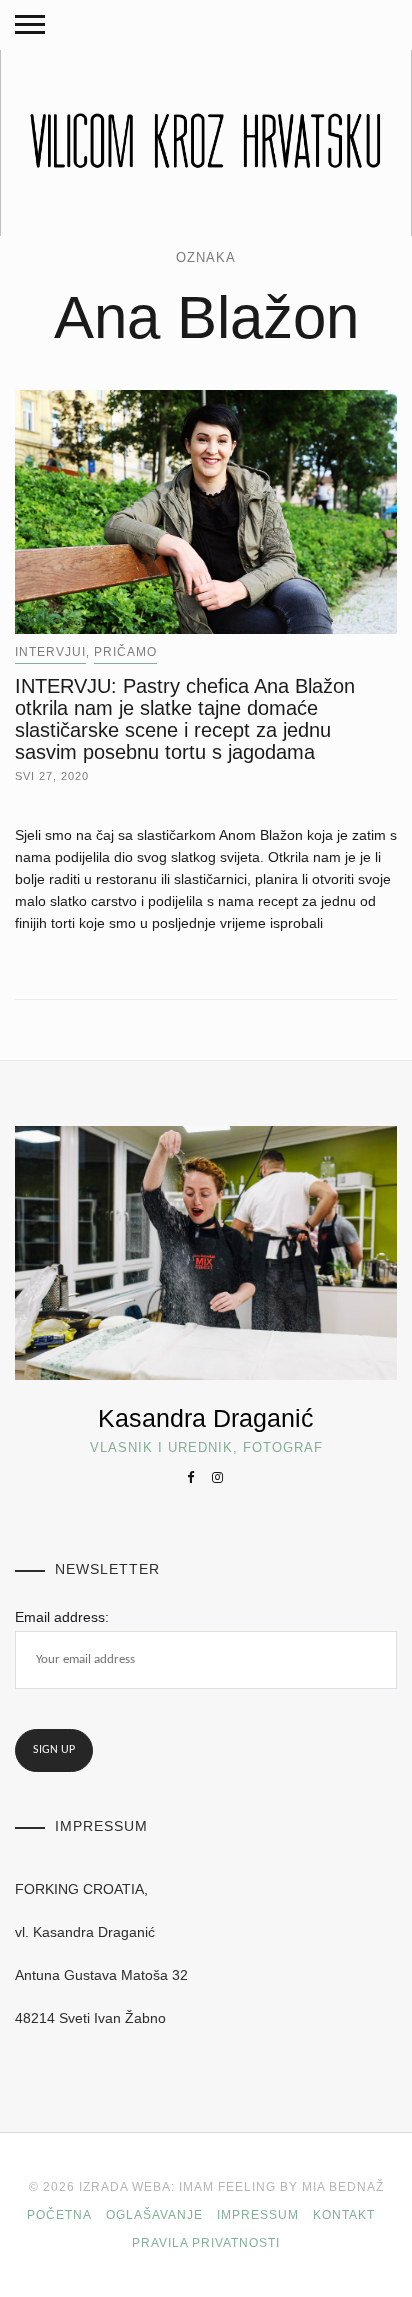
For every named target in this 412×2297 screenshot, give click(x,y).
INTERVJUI (50, 652)
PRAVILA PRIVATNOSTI (206, 2243)
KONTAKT (344, 2215)
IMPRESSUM (258, 2215)
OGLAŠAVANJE (154, 2215)
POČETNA (59, 2215)
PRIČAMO (125, 652)
